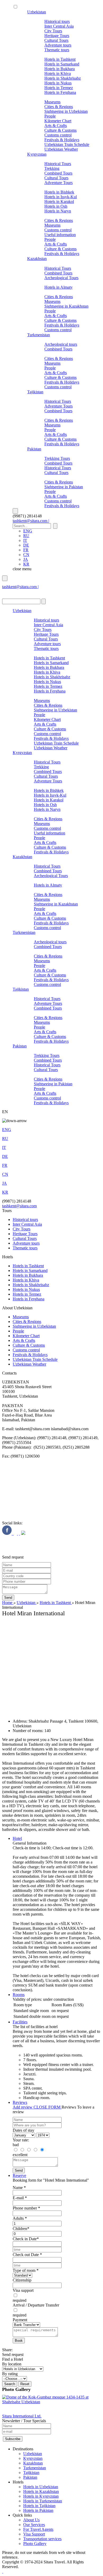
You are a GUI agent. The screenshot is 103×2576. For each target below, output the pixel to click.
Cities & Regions (59, 107)
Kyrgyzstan (37, 154)
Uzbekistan (37, 12)
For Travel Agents (38, 2529)
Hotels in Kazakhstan (41, 2491)
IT (25, 540)
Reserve (19, 2175)
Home (8, 1603)
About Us (31, 2520)
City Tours (53, 31)
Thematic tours (57, 50)
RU (26, 536)
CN (26, 555)
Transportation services (42, 2539)
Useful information (60, 235)
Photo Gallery (35, 2544)
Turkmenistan (39, 335)
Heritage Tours (57, 36)
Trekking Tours (57, 458)
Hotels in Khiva (58, 73)
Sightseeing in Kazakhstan (66, 306)
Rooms (19, 1995)
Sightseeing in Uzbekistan (66, 111)
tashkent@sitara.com (19, 1206)
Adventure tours (58, 45)
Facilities (20, 2022)
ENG (28, 531)
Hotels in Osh (56, 206)
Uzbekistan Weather (61, 149)
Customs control (58, 135)
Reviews (20, 2102)
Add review (23, 2107)
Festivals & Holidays (62, 140)
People (50, 116)
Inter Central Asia (59, 26)
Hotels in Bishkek (59, 192)
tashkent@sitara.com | (31, 521)
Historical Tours (58, 164)
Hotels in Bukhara (60, 69)
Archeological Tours (61, 278)
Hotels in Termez (59, 88)
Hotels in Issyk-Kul (61, 197)
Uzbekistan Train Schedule (67, 144)
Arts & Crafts (56, 126)
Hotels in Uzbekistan (41, 2487)
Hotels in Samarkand (62, 64)
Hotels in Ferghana (60, 92)
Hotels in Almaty (58, 287)
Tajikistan (35, 392)
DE (26, 545)
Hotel (17, 1838)
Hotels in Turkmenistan (43, 2501)
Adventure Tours (58, 183)
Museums (52, 102)
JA (26, 559)
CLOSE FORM (48, 2107)
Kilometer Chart (58, 121)
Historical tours (57, 21)
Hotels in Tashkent (60, 59)
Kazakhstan (37, 259)
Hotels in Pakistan (38, 2510)
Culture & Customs (60, 130)
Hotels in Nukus (58, 83)
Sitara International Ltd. (22, 2416)
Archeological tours (61, 344)
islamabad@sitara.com (21, 592)
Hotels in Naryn (58, 211)
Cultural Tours (56, 40)
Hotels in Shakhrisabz (63, 78)
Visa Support (34, 2534)
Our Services (34, 2525)
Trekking (52, 168)
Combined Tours (58, 173)
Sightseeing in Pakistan (64, 487)
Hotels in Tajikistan (39, 2506)
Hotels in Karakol (59, 202)
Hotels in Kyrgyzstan (41, 2496)
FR (26, 550)
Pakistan (34, 449)
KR (26, 564)
